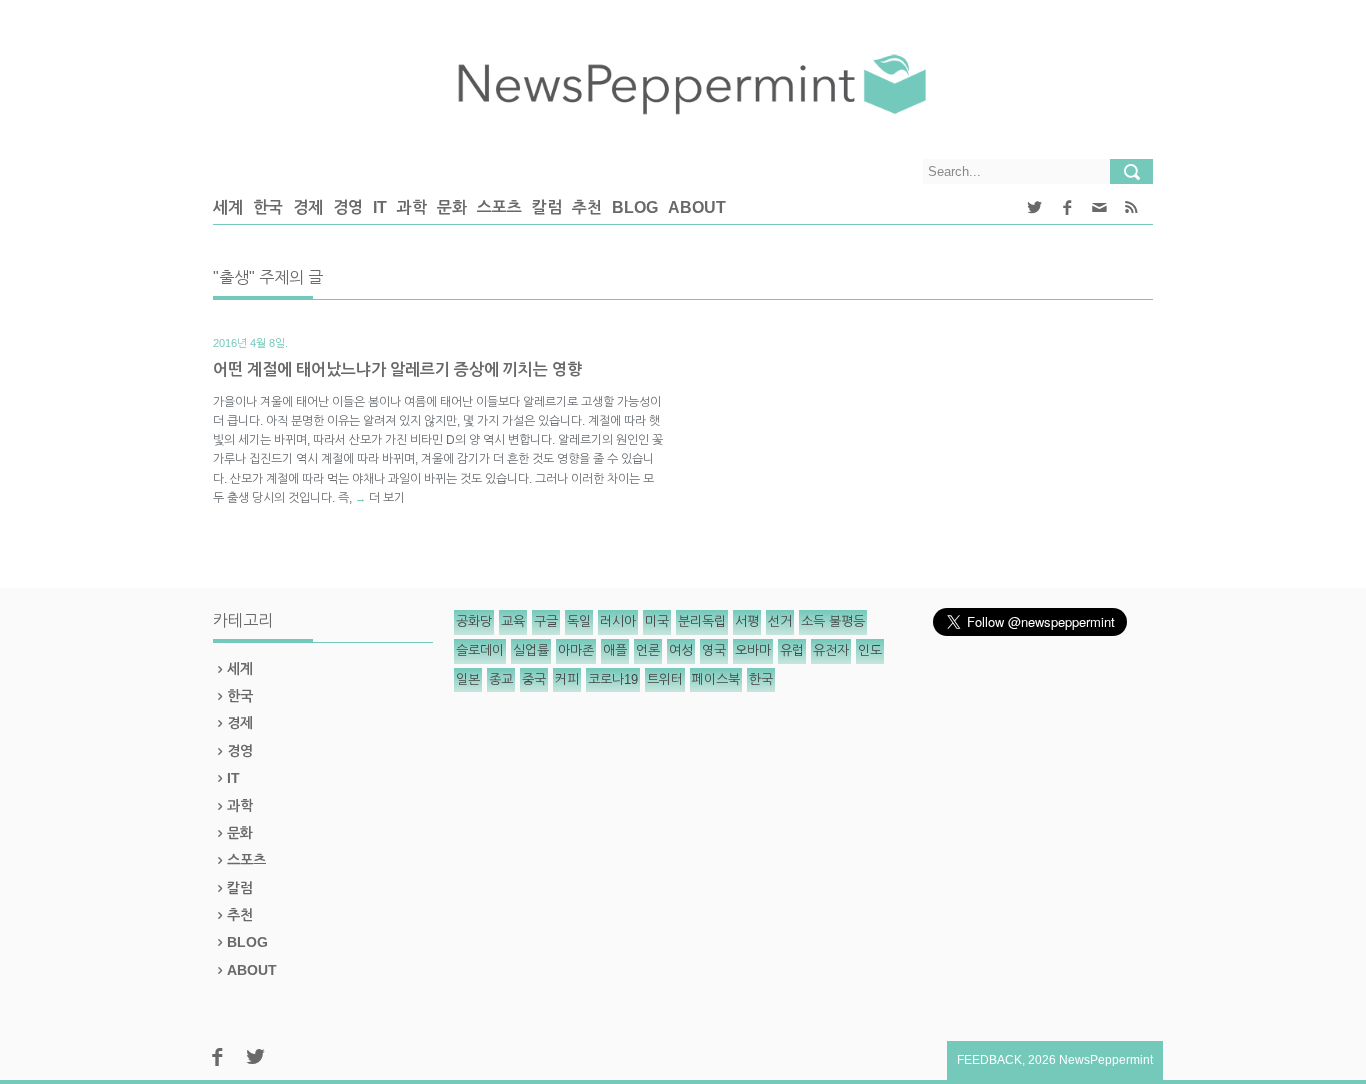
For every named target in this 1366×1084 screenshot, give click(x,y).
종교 (501, 679)
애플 (615, 650)
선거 (780, 621)
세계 (228, 207)
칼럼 (547, 207)
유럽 (792, 650)
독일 (579, 621)
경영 (348, 207)
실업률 (531, 650)
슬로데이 (480, 650)
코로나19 (613, 679)
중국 (534, 679)
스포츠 (499, 207)
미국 (657, 621)
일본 (468, 679)
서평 (747, 621)
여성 (681, 650)
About (697, 207)
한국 (268, 207)
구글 (546, 621)
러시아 (618, 621)
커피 (567, 679)
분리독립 (702, 621)
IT (380, 207)
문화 (452, 207)
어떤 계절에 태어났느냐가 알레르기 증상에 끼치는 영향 (397, 369)
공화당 (474, 621)
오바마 (753, 650)
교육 (513, 621)
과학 (412, 207)
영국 (714, 650)
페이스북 (716, 679)
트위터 (665, 679)
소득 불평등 (833, 621)
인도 (870, 650)
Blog (635, 207)
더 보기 (387, 498)
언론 (648, 650)
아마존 (576, 650)
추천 (587, 207)
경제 (308, 207)
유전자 (831, 650)
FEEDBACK (989, 1060)
